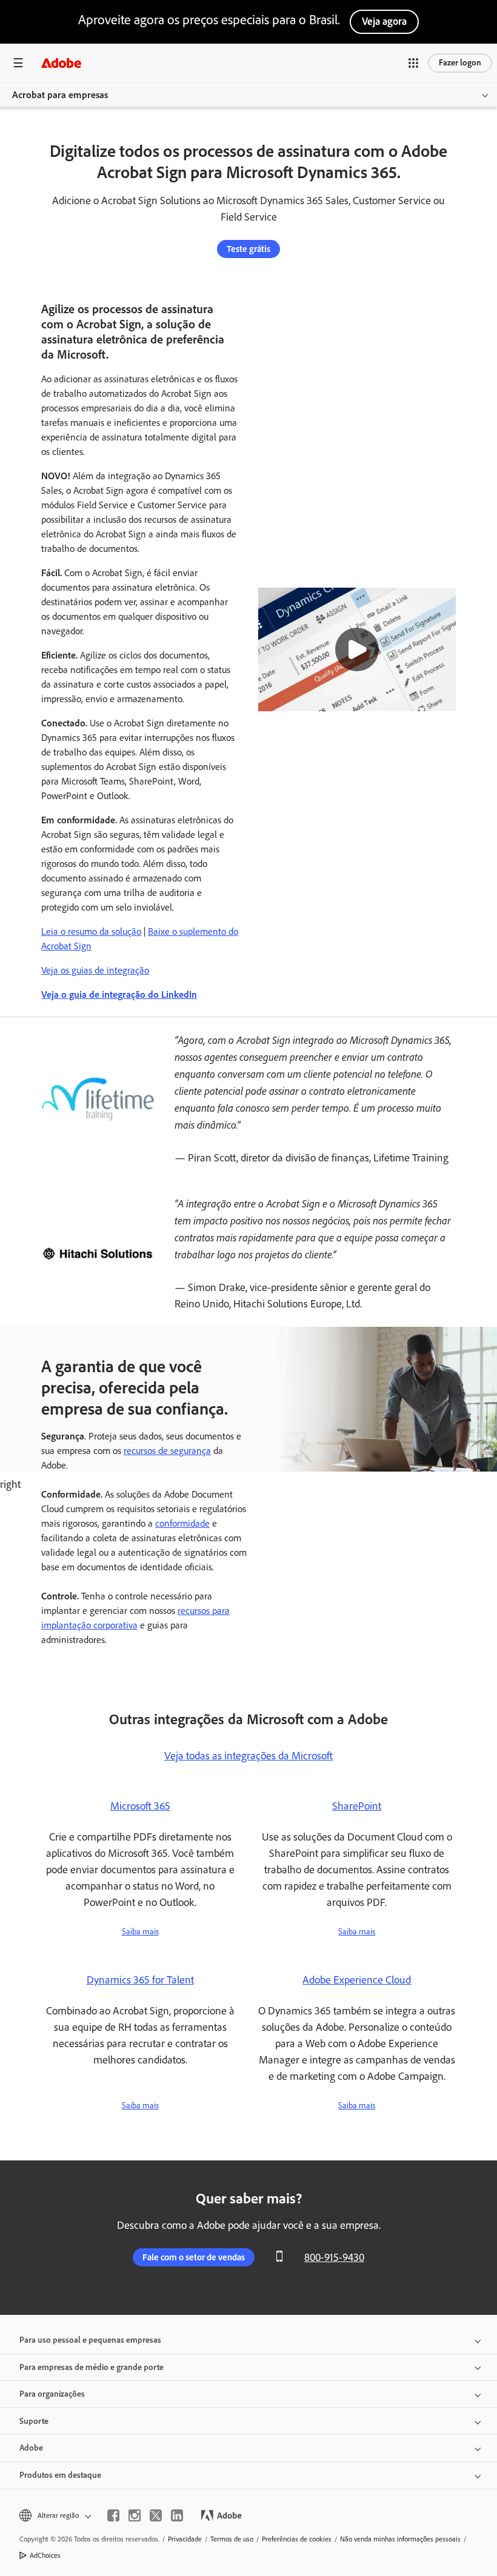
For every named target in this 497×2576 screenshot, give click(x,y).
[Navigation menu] (18, 63)
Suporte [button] (34, 2421)
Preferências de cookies (297, 2539)
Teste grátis (248, 249)
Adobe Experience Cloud (357, 1980)
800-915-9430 (334, 2257)
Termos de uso (232, 2539)
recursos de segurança (167, 1451)
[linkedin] (177, 2515)
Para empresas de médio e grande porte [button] (92, 2367)
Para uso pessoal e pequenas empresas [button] (90, 2340)
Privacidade (185, 2539)
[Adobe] (61, 63)
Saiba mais (140, 1932)
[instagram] (135, 2515)
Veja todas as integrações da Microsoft (248, 1756)
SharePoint (357, 1806)
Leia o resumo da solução (91, 931)
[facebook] (113, 2515)
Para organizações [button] (52, 2394)
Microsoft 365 (140, 1806)
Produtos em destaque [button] (60, 2475)
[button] (413, 63)
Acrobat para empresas (60, 95)
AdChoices (45, 2555)
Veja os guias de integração (95, 970)
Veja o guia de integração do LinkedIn (119, 994)
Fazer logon (460, 63)
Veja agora (384, 21)
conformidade (182, 1523)
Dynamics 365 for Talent (140, 1980)
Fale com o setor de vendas (194, 2257)
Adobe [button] (31, 2448)
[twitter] (156, 2515)
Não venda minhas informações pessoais (400, 2539)
